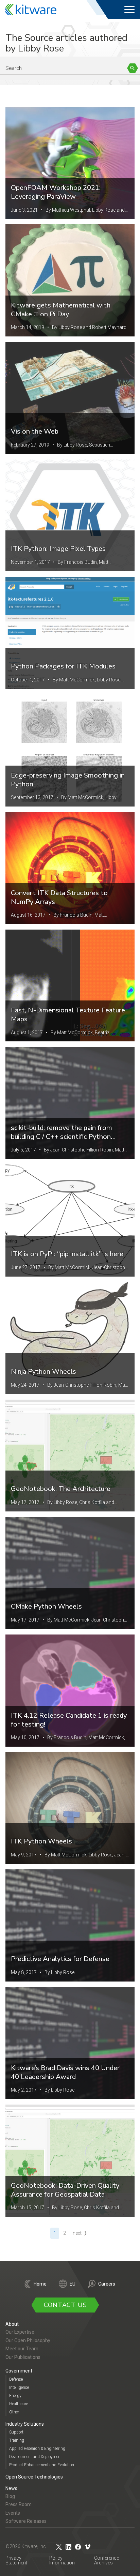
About (12, 2324)
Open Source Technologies (34, 2477)
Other (14, 2412)
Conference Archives (107, 2560)
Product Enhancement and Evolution (42, 2465)
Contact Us (65, 2305)
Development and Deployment (36, 2457)
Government (19, 2371)
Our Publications (23, 2357)
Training (17, 2440)
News (11, 2488)
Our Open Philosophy (28, 2340)
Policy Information (62, 2560)
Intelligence (19, 2387)
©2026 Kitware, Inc (26, 2546)
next (77, 2233)
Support (16, 2432)
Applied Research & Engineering (37, 2449)
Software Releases (26, 2521)
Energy (15, 2396)
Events (13, 2513)
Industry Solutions (25, 2424)
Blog (10, 2496)
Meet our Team (22, 2349)
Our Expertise (20, 2332)
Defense (16, 2379)
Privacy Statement (16, 2560)
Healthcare (19, 2404)
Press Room (19, 2504)
